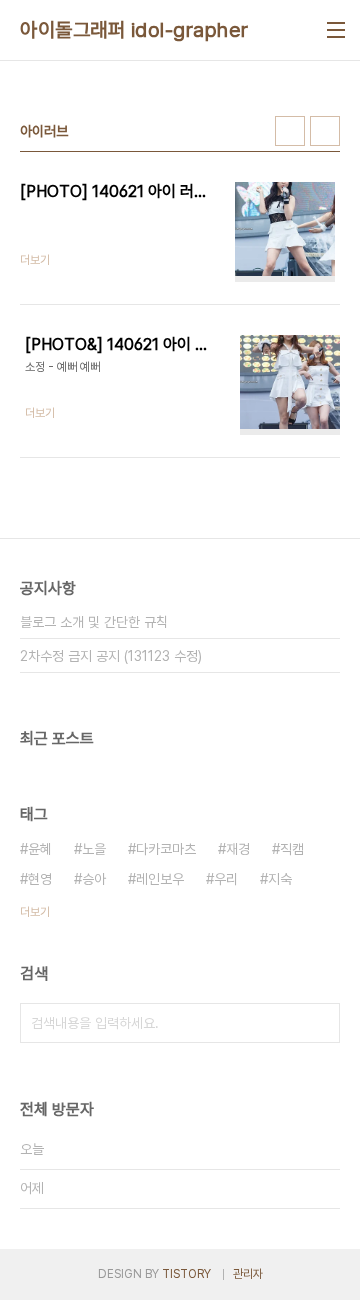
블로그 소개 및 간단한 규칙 (94, 622)
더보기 (35, 912)
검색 (320, 1023)
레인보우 (160, 879)
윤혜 (40, 849)
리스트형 (325, 131)
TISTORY (186, 1274)
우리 (226, 879)
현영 (40, 879)
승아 (94, 879)
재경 (238, 849)
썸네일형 (290, 131)
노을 (94, 849)
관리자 (248, 1274)
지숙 (280, 879)
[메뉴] (336, 30)
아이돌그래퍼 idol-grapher (134, 30)
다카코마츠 (166, 849)
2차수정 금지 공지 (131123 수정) (111, 656)
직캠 (292, 849)
